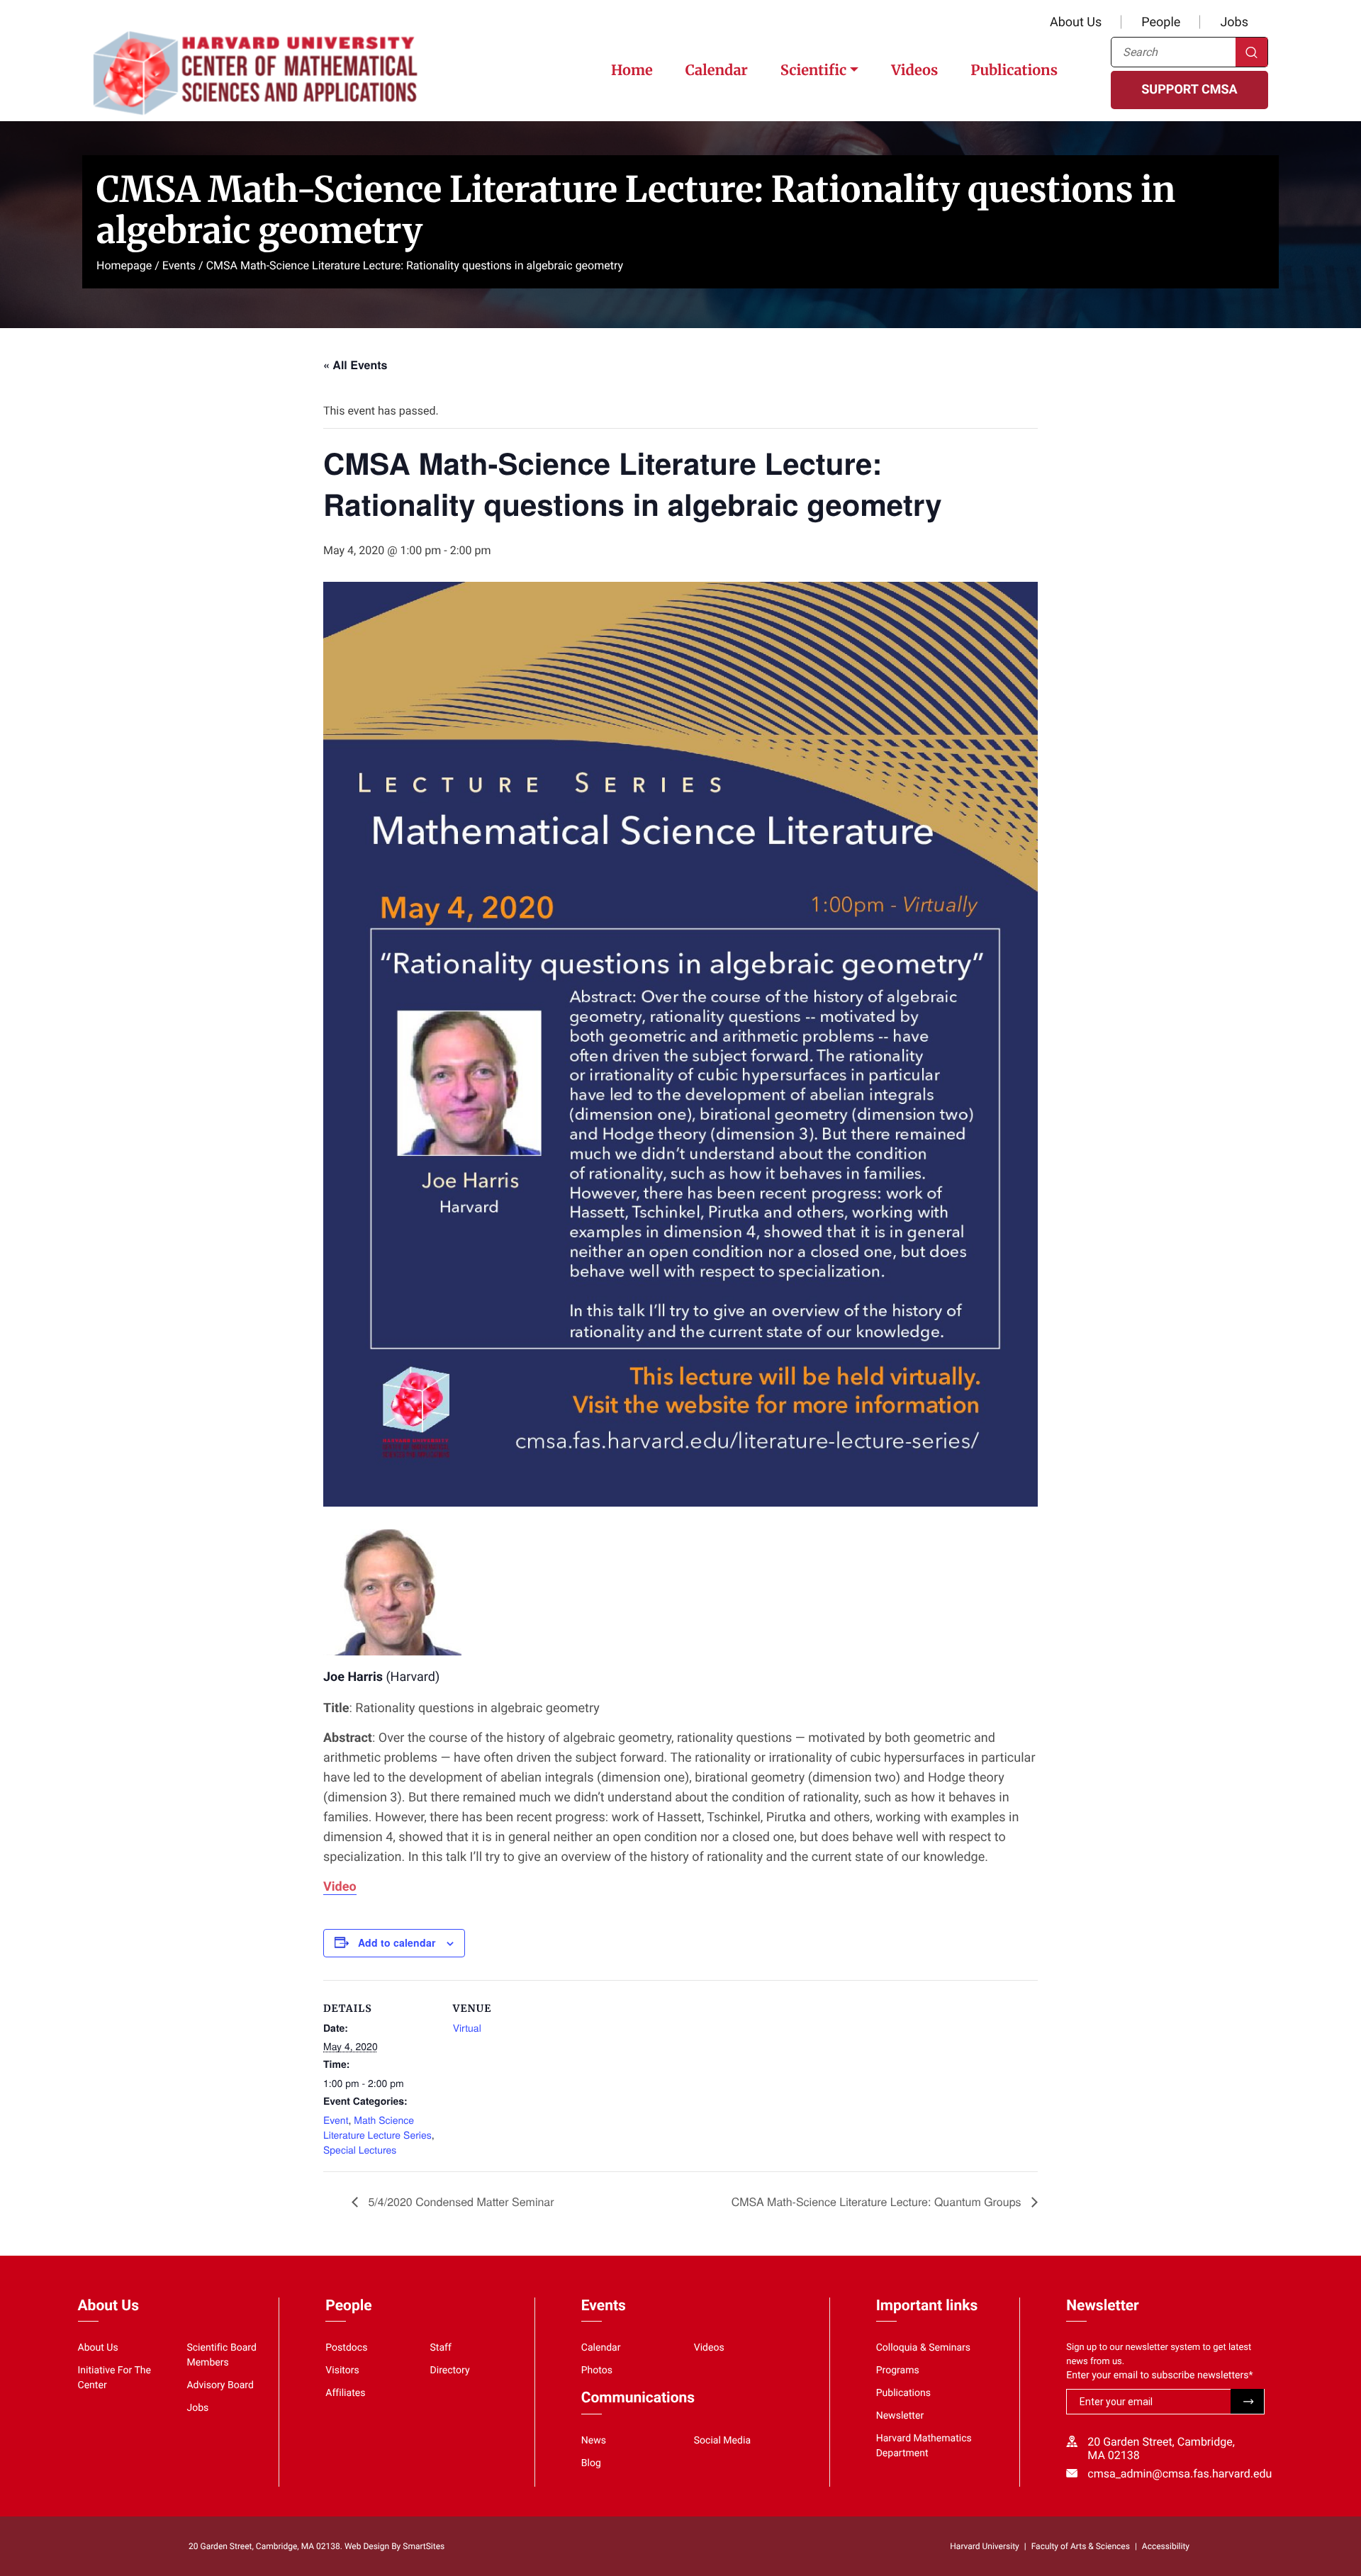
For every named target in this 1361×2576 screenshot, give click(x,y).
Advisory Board (220, 2385)
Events (179, 265)
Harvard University (984, 2546)
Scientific (813, 71)
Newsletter (900, 2416)
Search (1251, 52)
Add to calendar (397, 1942)
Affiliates (345, 2393)
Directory (450, 2370)
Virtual (467, 2027)
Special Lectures (360, 2149)
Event (336, 2120)
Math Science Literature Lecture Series (377, 2127)
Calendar (717, 71)
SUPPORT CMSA (1189, 90)
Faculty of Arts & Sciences (1081, 2546)
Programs (898, 2370)
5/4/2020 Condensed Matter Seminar (460, 2201)
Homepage (124, 265)
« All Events (355, 365)
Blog (591, 2463)
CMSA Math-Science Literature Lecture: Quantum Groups (878, 2201)
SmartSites (424, 2546)
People (1161, 22)
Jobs (1234, 22)
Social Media (722, 2441)
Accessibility (1166, 2546)
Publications (1014, 71)
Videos (914, 71)
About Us (1076, 22)
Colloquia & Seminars (923, 2348)
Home (632, 71)
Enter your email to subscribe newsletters (1159, 2375)
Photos (597, 2370)
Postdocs (346, 2348)
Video (340, 1887)
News (594, 2441)
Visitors (342, 2370)
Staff (441, 2348)
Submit (1247, 2401)
